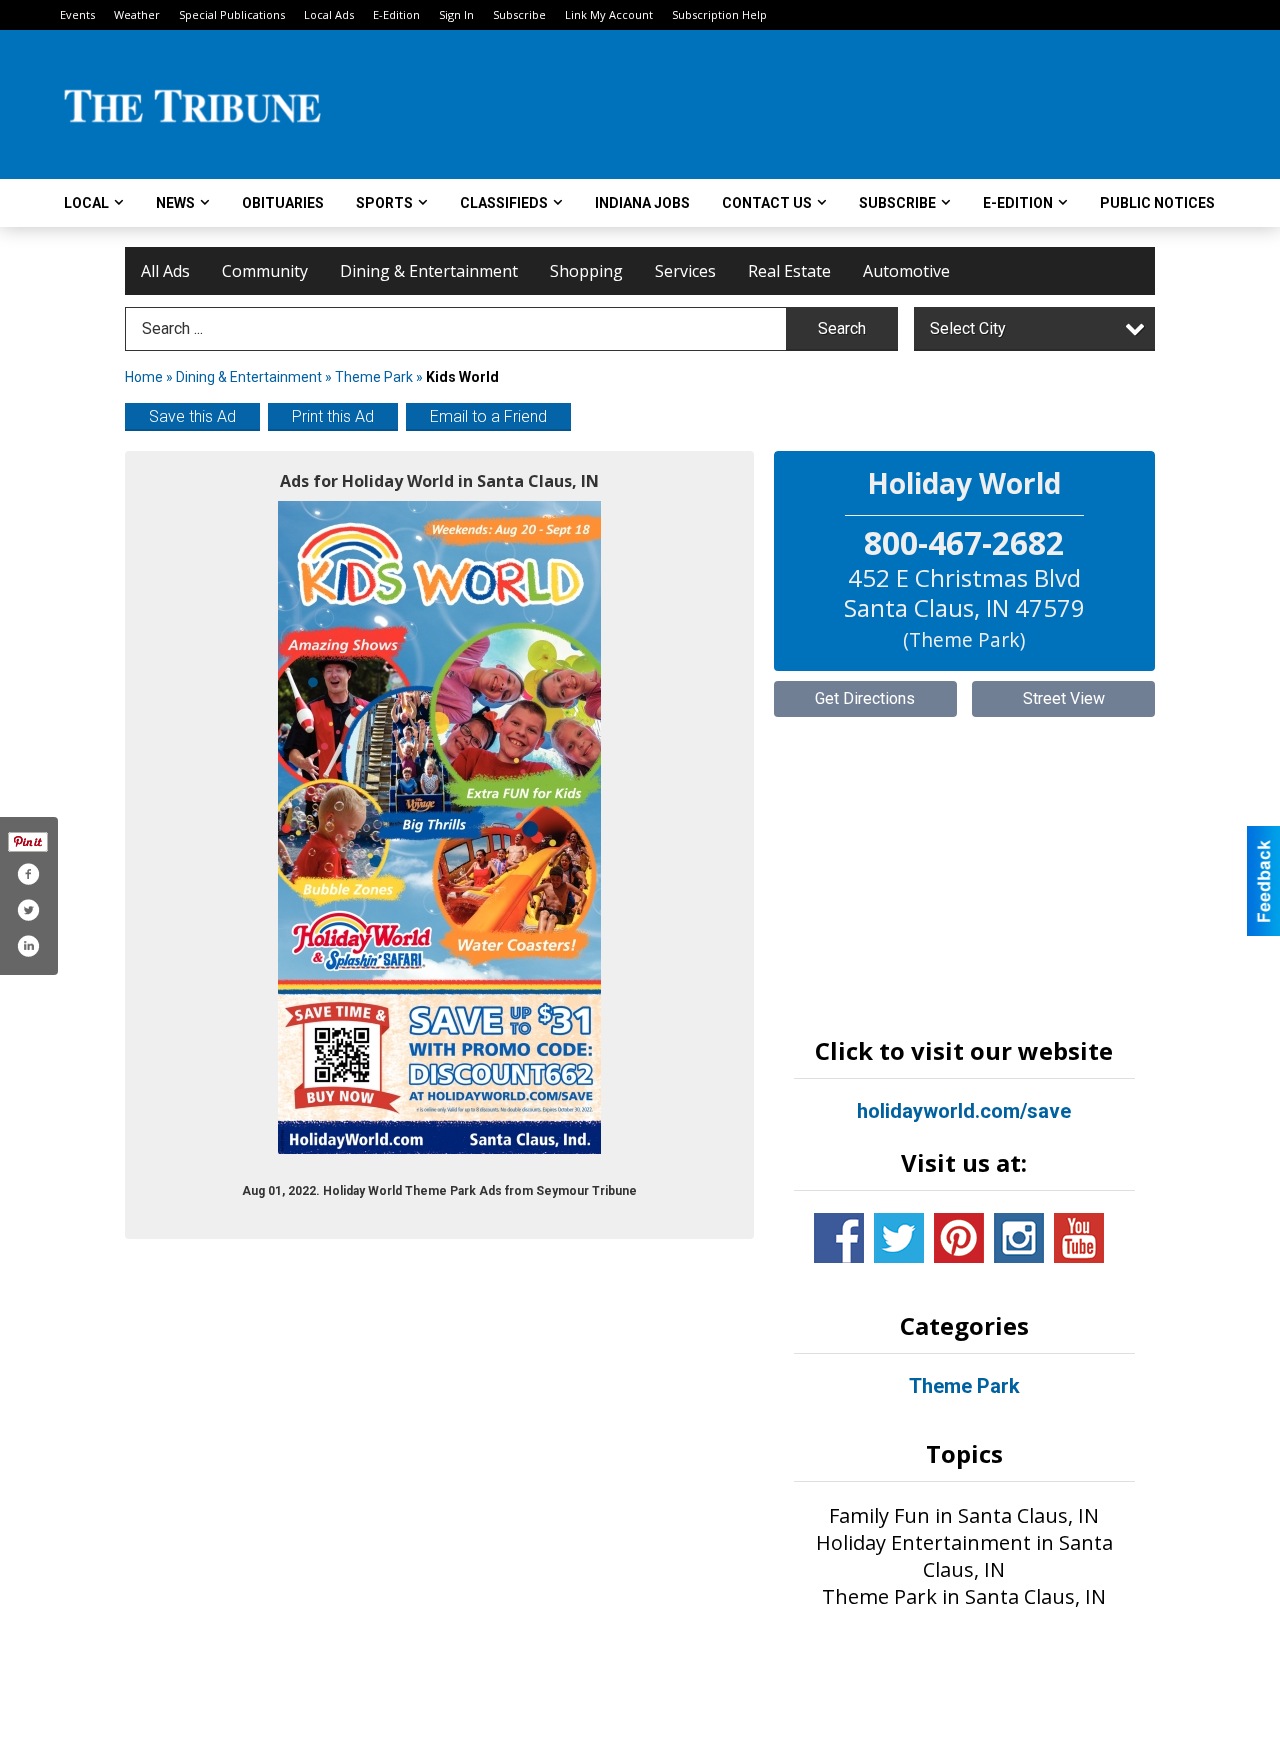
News (175, 203)
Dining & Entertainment (429, 271)
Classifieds (504, 203)
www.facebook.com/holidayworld (839, 1238)
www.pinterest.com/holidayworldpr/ (959, 1238)
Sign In (456, 14)
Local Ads (329, 14)
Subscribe (519, 14)
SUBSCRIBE (897, 203)
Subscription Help (719, 14)
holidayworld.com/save (964, 1111)
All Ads (165, 271)
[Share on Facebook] (28, 874)
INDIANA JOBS (642, 203)
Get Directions (865, 698)
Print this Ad (333, 416)
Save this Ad (192, 416)
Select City (968, 328)
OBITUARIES (283, 203)
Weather (137, 14)
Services (685, 271)
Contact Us (767, 203)
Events (77, 14)
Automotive (906, 271)
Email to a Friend (488, 416)
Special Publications (232, 14)
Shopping (586, 271)
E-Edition (396, 14)
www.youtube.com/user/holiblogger (1079, 1238)
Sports (384, 203)
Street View (1064, 698)
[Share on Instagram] (28, 946)
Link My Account (609, 14)
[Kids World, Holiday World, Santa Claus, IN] (439, 827)
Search (842, 328)
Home (144, 377)
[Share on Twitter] (28, 910)
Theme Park (374, 377)
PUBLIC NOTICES (1157, 203)
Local (86, 203)
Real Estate (789, 271)
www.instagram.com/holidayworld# (1019, 1238)
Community (265, 271)
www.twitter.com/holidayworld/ (899, 1238)
